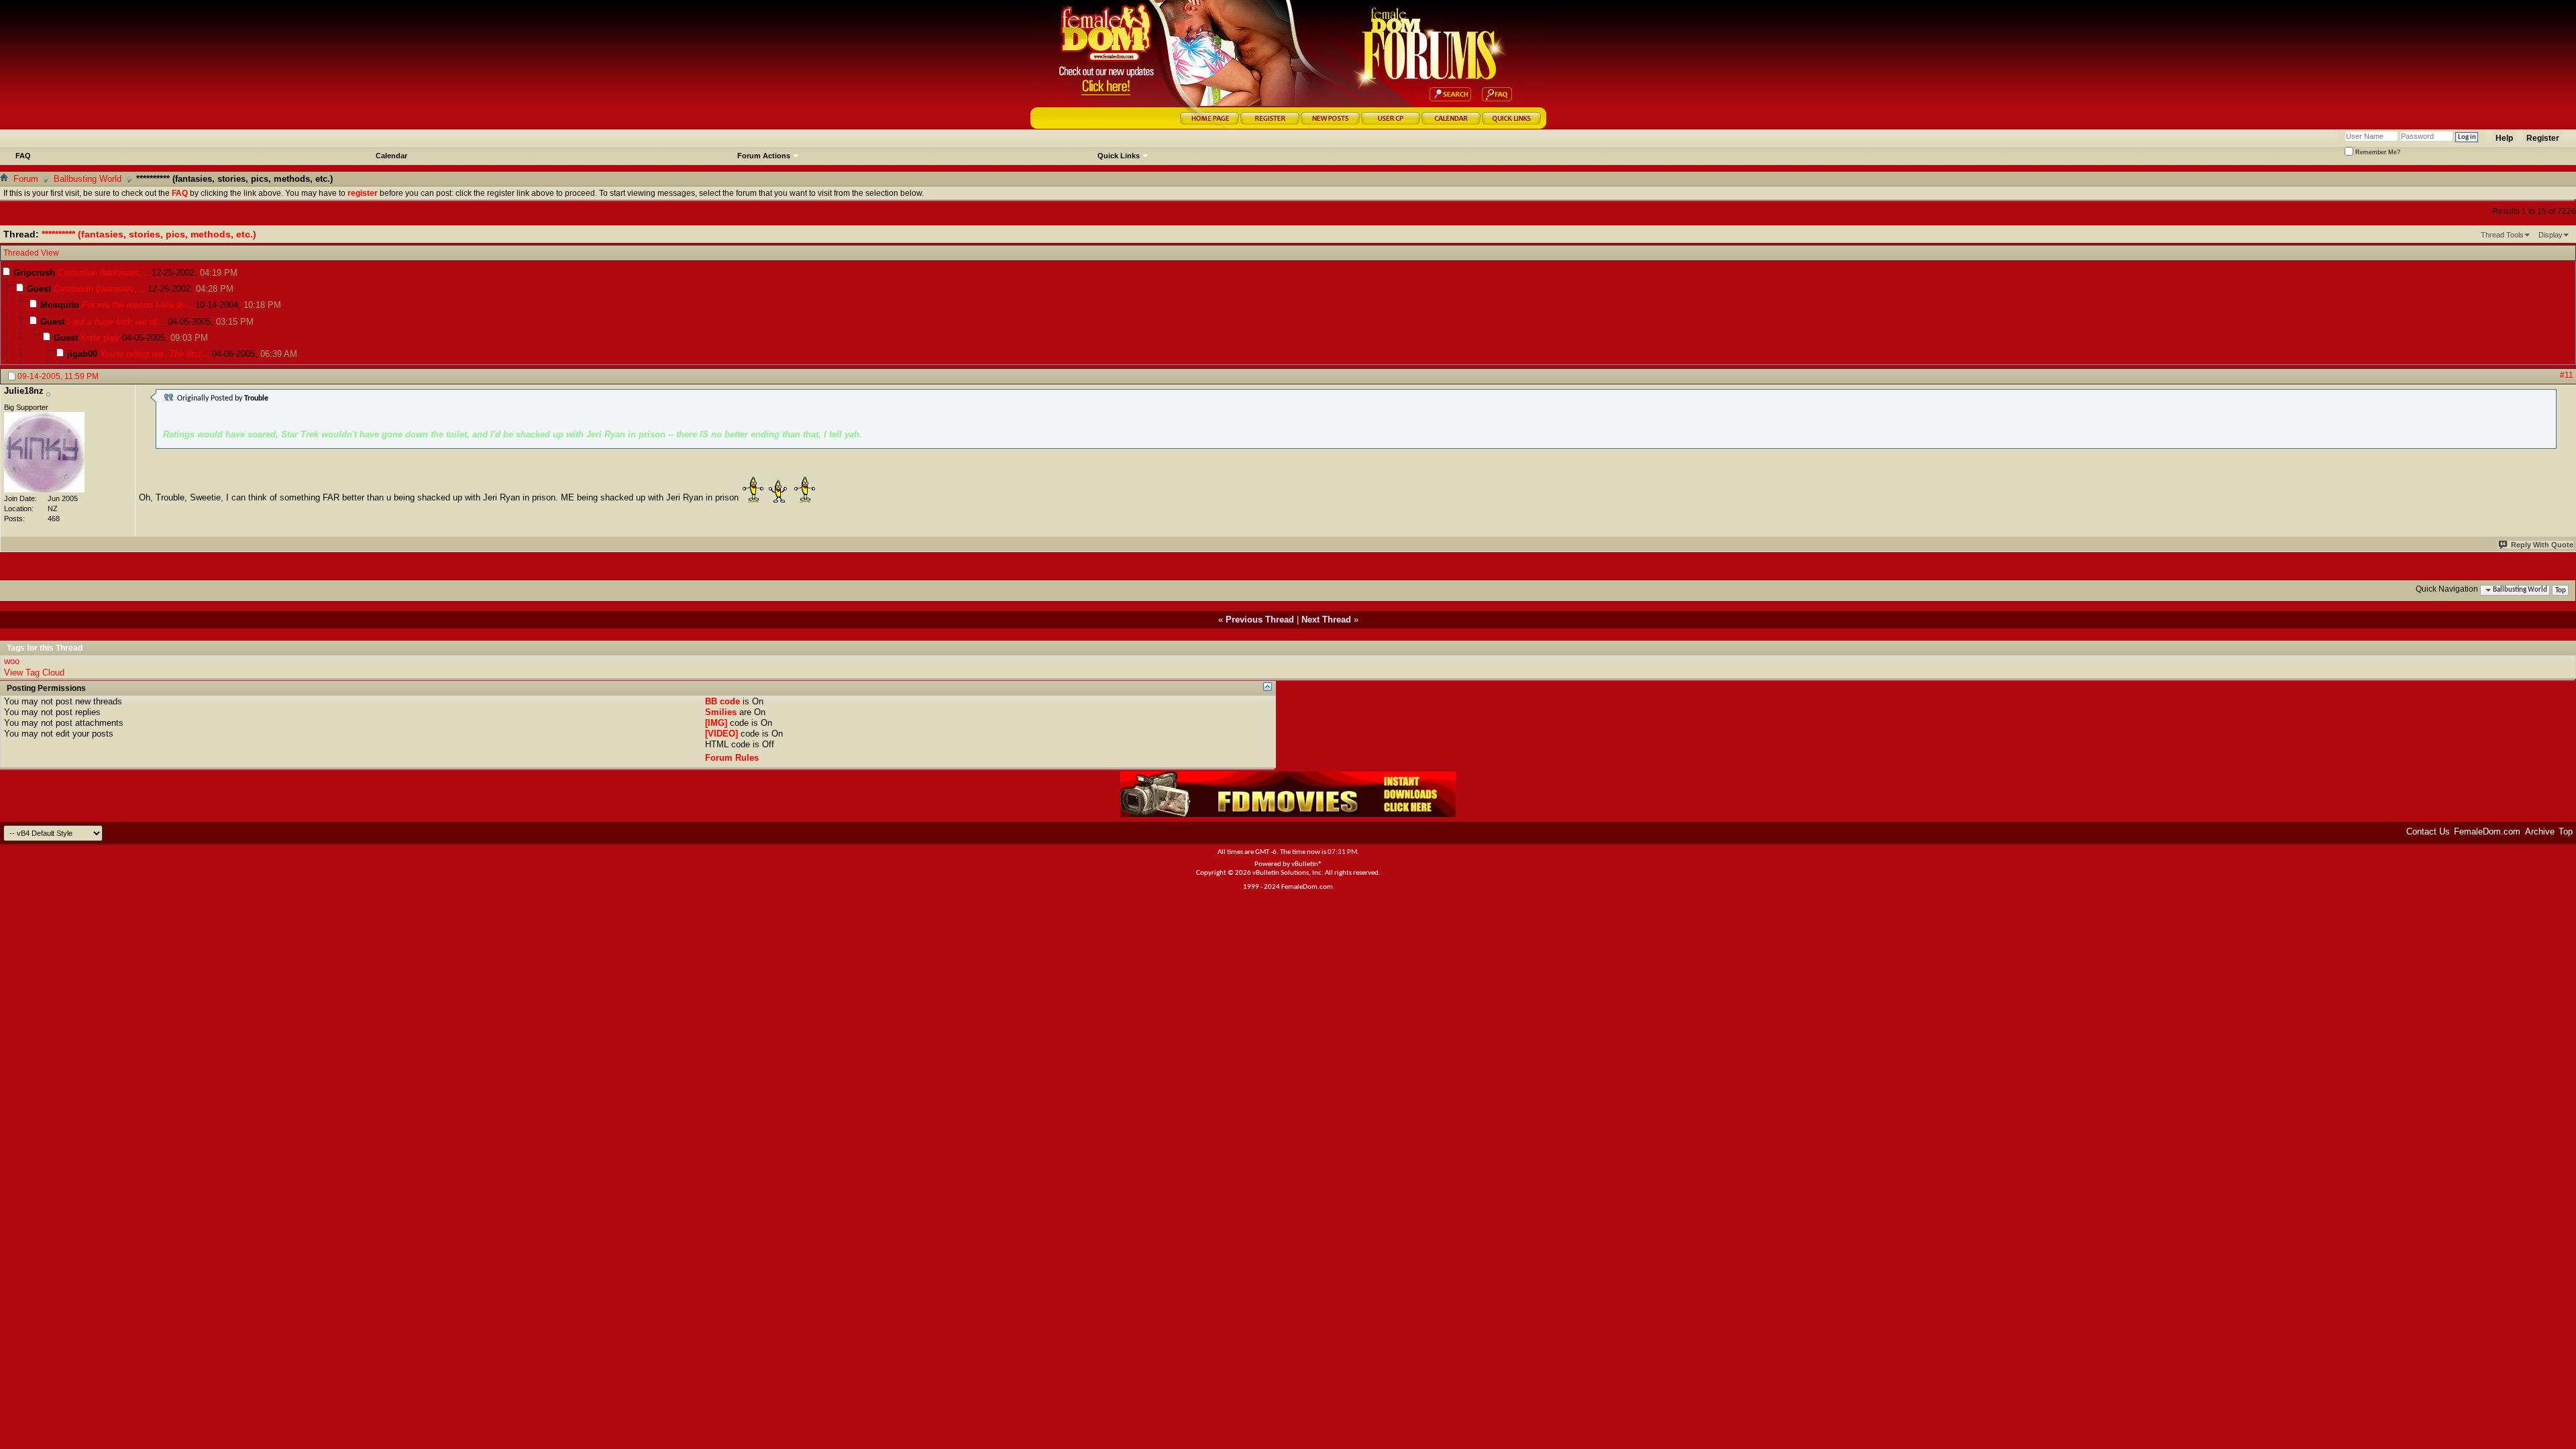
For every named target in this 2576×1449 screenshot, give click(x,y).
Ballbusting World (88, 179)
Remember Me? (2377, 152)
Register (2543, 138)
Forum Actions (764, 156)
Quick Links (1119, 156)
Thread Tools (2502, 235)
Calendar (391, 156)
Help (2504, 138)
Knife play (100, 338)
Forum (26, 179)
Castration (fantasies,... (103, 273)
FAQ (23, 156)
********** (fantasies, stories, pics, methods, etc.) (149, 234)
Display (2551, 235)
